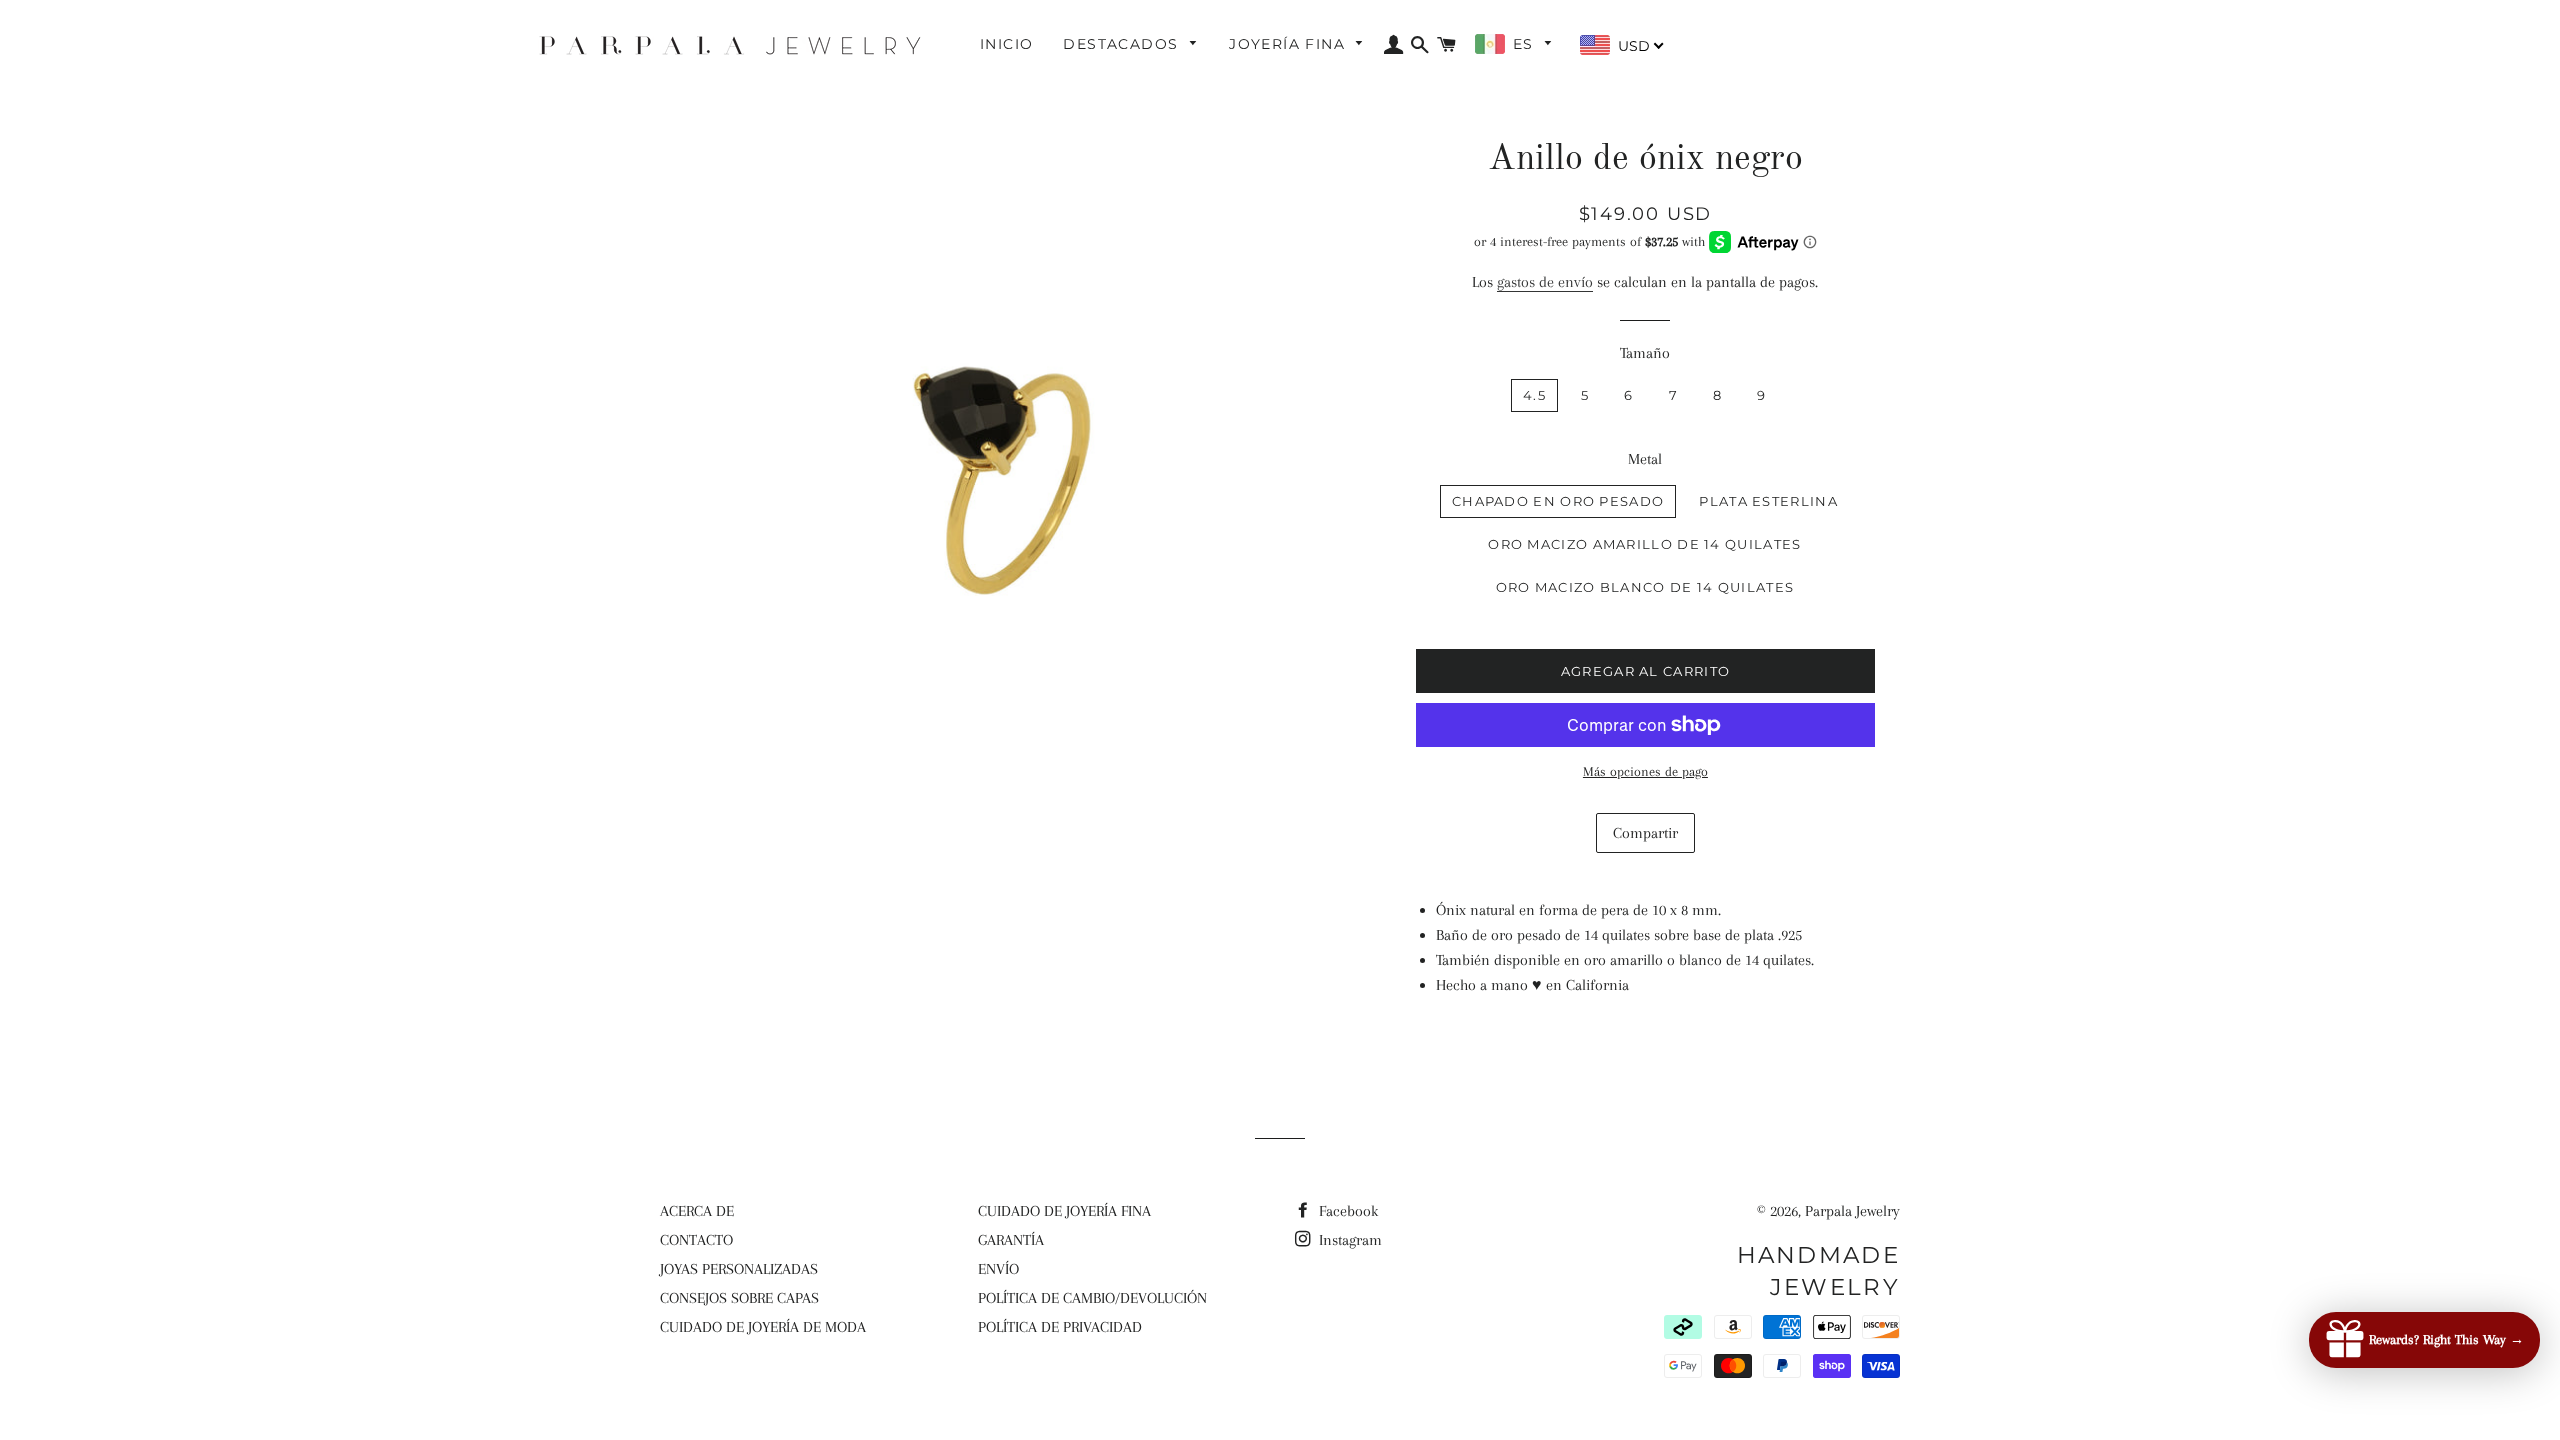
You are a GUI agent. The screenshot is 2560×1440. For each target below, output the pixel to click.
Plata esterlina (1768, 501)
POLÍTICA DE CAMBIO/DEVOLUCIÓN (1092, 1298)
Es (1526, 44)
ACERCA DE (697, 1211)
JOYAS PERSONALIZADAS (739, 1269)
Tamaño (1645, 353)
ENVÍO (998, 1269)
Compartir (1645, 833)
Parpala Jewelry (1852, 1211)
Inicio (1006, 44)
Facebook (1346, 1211)
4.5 (1534, 395)
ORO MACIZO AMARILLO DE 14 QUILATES (1644, 544)
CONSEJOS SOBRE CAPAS (739, 1298)
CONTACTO (696, 1240)
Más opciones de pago (1645, 771)
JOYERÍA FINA (1289, 44)
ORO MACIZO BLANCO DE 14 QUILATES (1645, 587)
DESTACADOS (1123, 44)
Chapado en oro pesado (1558, 501)
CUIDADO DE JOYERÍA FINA (1064, 1211)
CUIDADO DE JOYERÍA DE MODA (763, 1327)
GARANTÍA (1011, 1240)
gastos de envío (1545, 282)
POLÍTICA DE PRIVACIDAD (1060, 1327)
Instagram (1348, 1240)
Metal (1645, 459)
